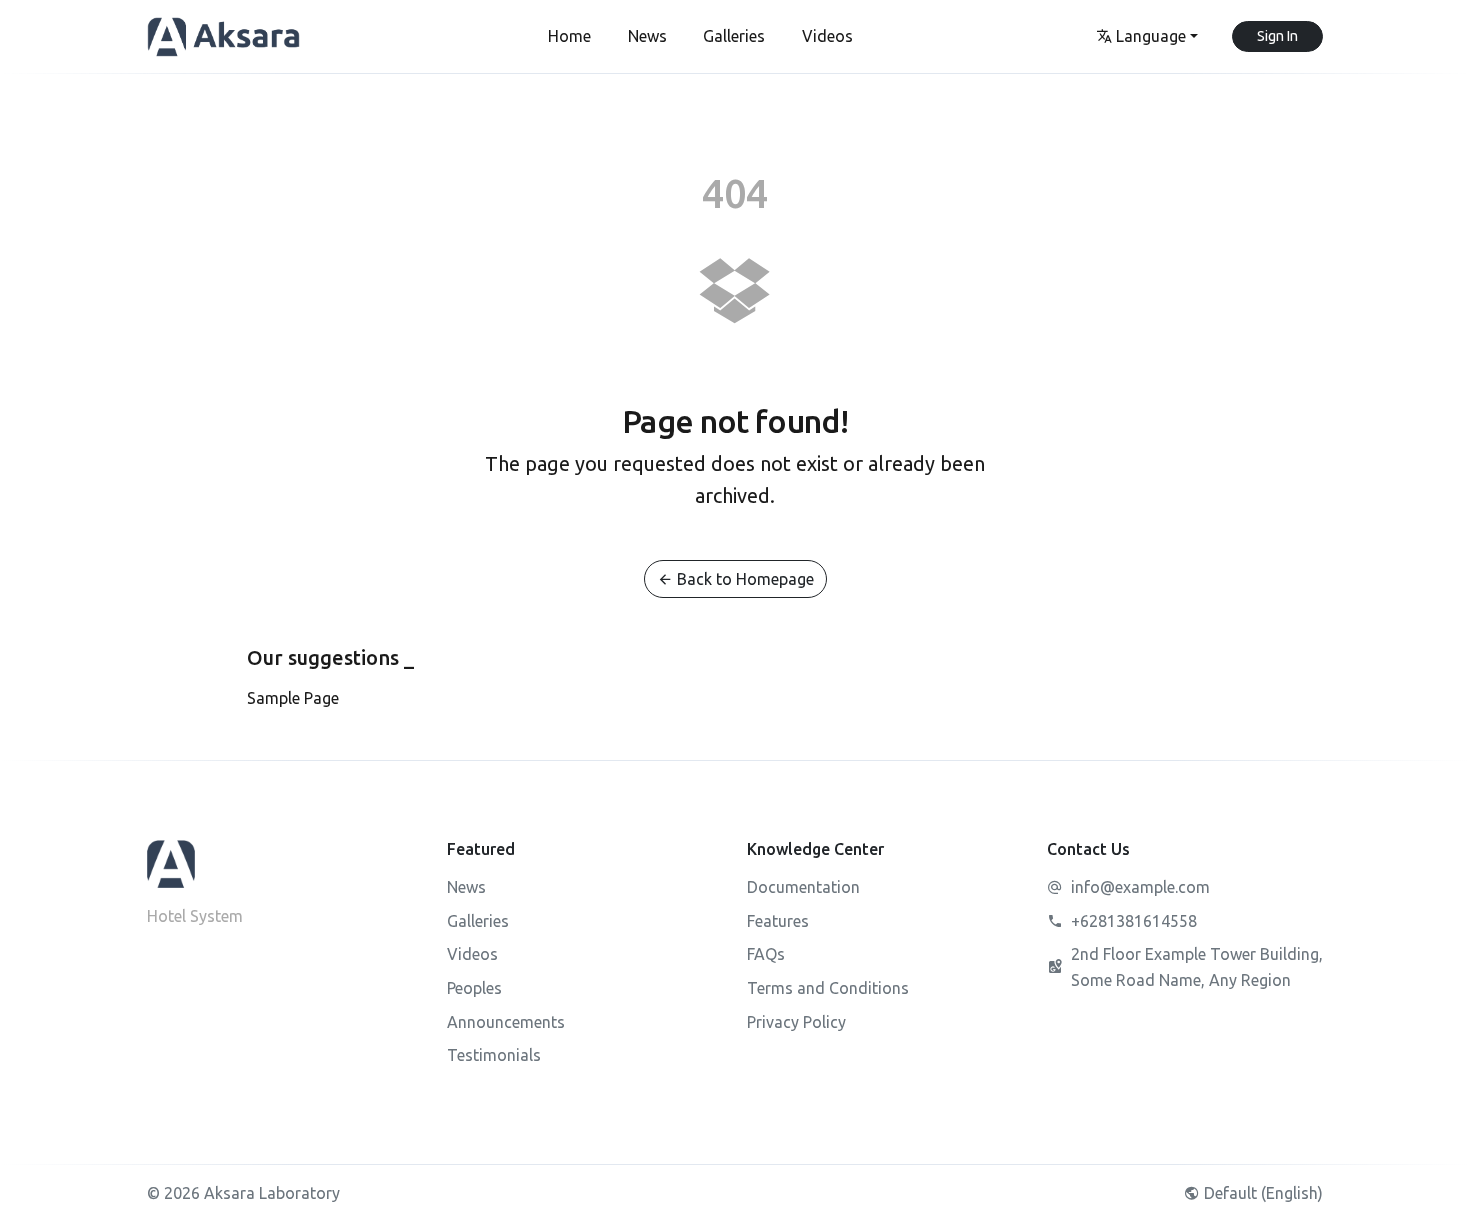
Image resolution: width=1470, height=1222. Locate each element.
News (466, 887)
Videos (472, 954)
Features (778, 921)
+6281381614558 (1134, 921)
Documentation (803, 887)
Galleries (478, 921)
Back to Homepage (743, 579)
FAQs (766, 954)
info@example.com (1140, 887)
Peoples (474, 988)
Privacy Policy (796, 1022)
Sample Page (293, 698)
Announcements (506, 1022)
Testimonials (494, 1055)
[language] (1146, 37)
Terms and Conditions (828, 988)
